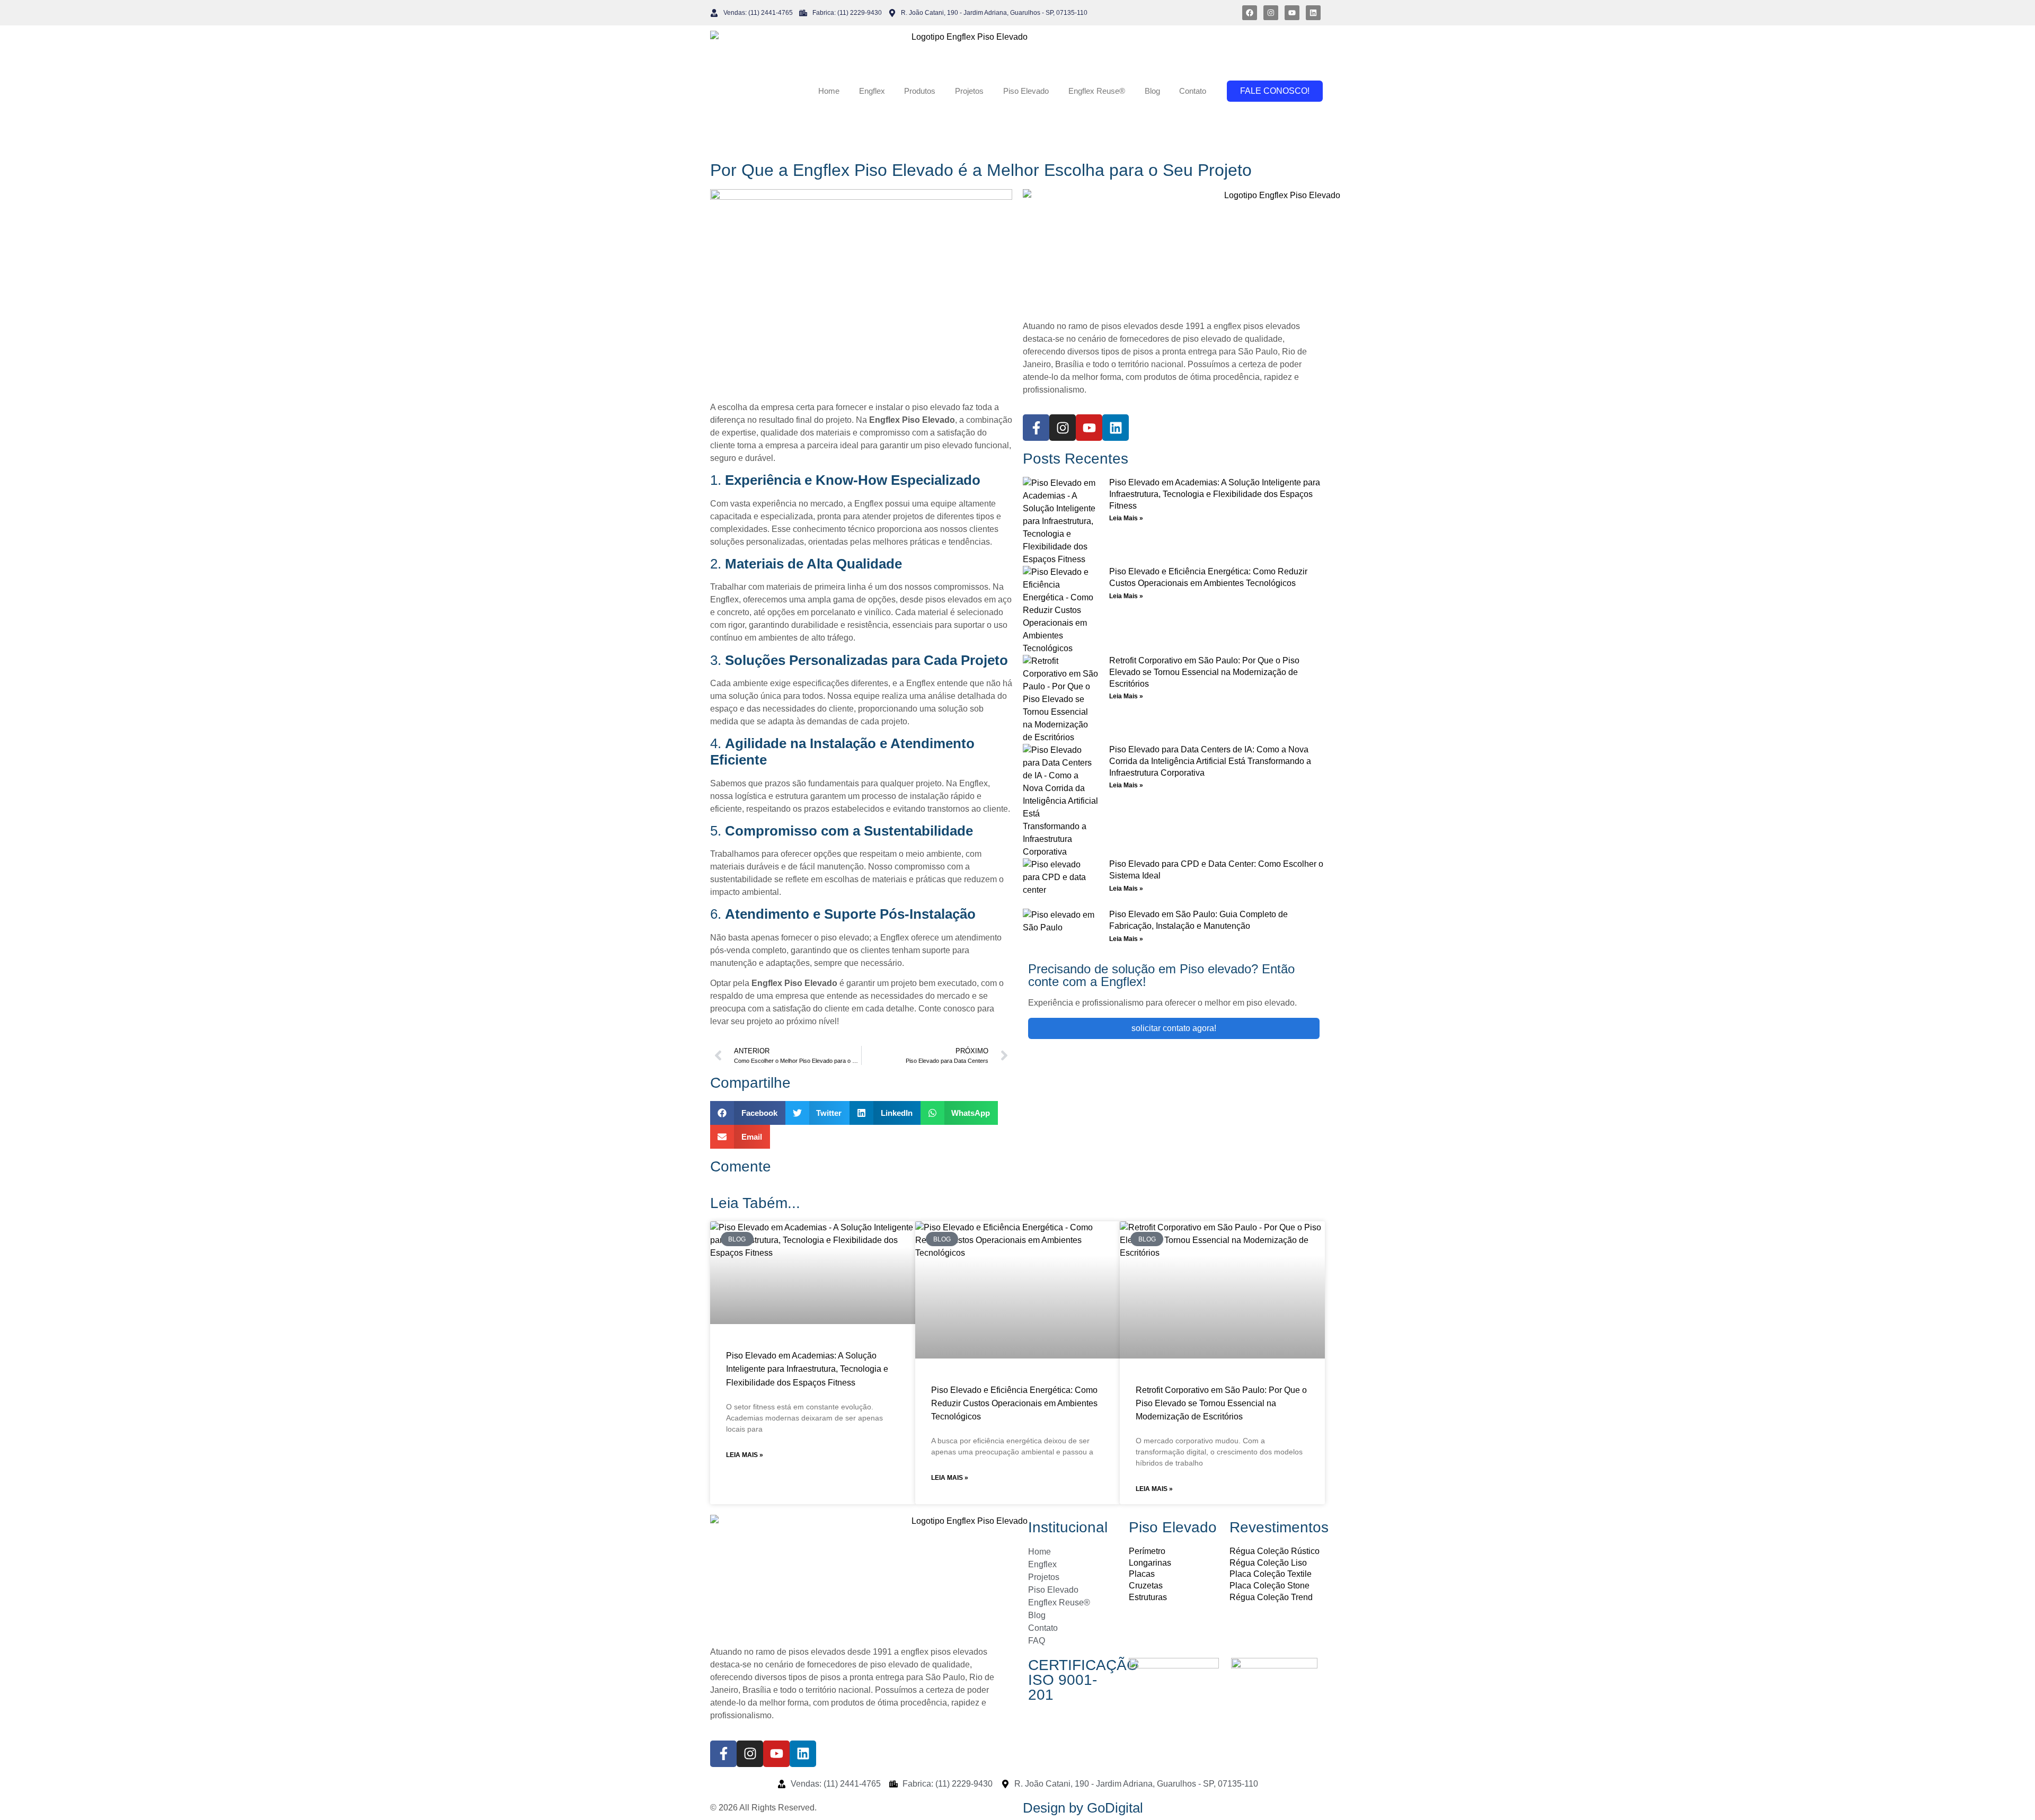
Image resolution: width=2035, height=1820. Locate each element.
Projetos (969, 91)
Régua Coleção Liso (1268, 1563)
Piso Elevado (1026, 91)
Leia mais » (745, 1455)
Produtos (920, 91)
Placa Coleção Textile (1271, 1574)
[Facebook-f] (1036, 428)
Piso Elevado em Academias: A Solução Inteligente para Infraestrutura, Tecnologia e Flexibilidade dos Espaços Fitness (1215, 494)
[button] (748, 1113)
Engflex (872, 91)
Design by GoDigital (1083, 1808)
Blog (1152, 91)
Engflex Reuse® (1097, 91)
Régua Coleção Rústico (1275, 1551)
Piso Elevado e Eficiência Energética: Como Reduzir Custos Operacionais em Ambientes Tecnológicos (1014, 1403)
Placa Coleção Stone (1269, 1586)
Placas (1142, 1574)
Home (829, 91)
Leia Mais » (1126, 518)
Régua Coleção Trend (1271, 1597)
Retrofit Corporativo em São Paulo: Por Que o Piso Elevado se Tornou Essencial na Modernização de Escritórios (1204, 672)
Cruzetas (1146, 1586)
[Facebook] (1250, 13)
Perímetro (1147, 1551)
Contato (1193, 91)
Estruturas (1148, 1597)
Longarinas (1150, 1563)
